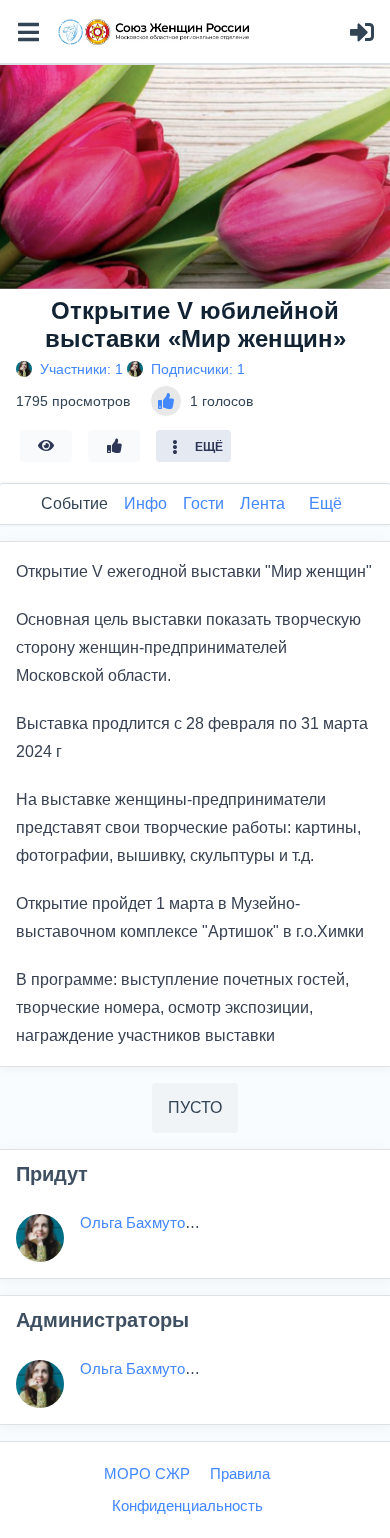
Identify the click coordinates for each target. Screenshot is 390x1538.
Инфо (145, 503)
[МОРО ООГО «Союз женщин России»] (154, 31)
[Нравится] (114, 446)
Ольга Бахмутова (140, 1222)
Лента (262, 503)
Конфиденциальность (187, 1505)
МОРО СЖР (147, 1473)
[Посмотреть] (46, 446)
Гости (203, 503)
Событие (74, 503)
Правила (240, 1473)
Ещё (325, 503)
